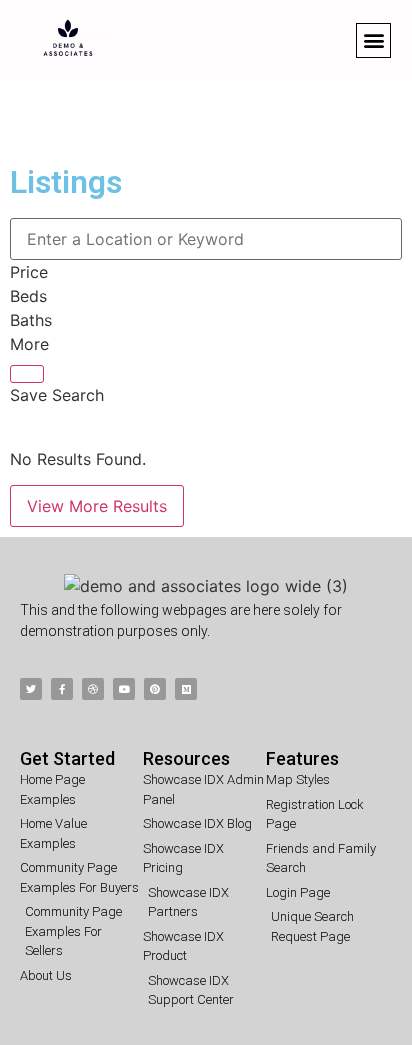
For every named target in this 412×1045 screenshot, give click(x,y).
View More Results (97, 506)
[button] (373, 40)
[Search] (27, 374)
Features (302, 758)
